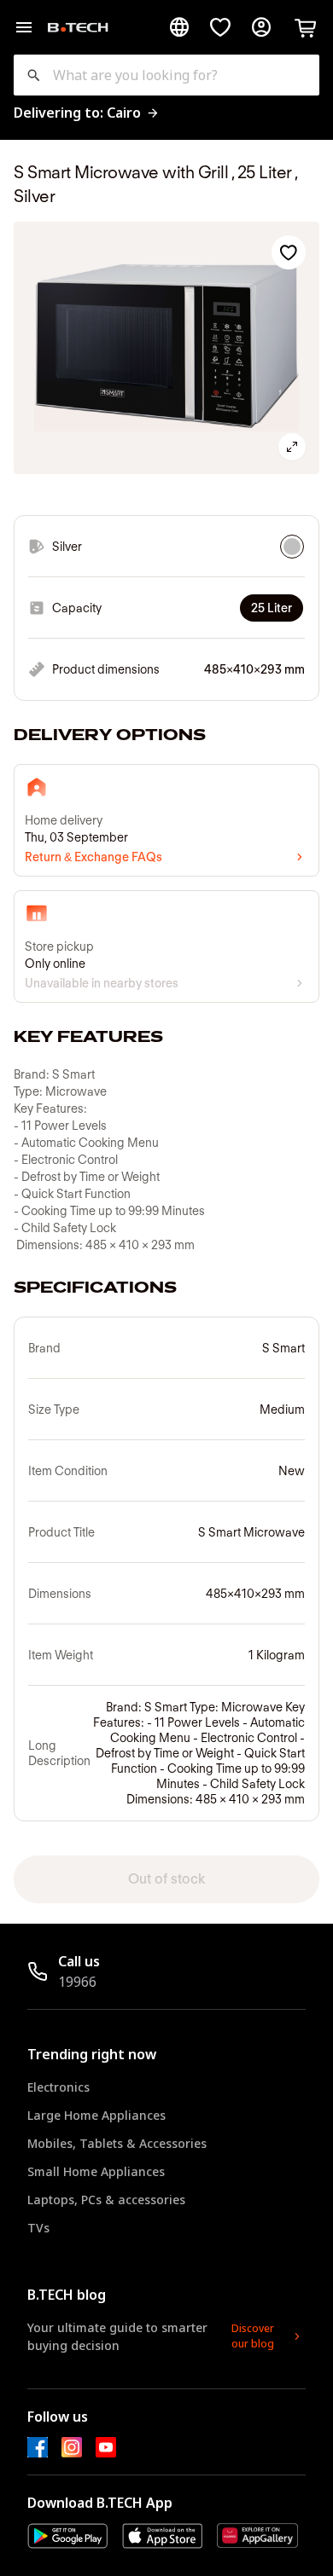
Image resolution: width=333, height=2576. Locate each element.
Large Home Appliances (96, 2115)
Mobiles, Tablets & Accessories (117, 2143)
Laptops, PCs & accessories (106, 2200)
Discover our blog (253, 2336)
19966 (77, 1982)
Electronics (58, 2087)
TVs (38, 2228)
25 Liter (272, 608)
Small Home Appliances (96, 2171)
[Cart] (306, 27)
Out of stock (166, 1879)
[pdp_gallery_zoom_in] (292, 447)
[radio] (292, 547)
